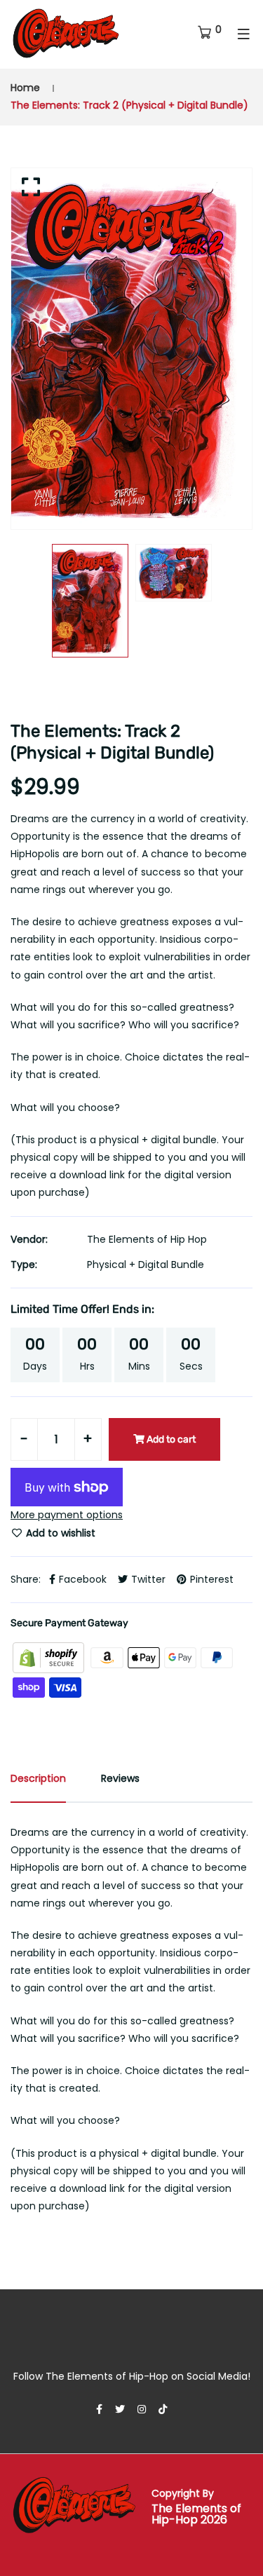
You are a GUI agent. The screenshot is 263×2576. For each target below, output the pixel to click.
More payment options (67, 1515)
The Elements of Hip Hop (147, 1239)
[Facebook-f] (99, 2409)
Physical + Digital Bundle (146, 1265)
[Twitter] (120, 2409)
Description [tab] (38, 1778)
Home (25, 88)
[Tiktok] (163, 2409)
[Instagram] (142, 2409)
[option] (131, 349)
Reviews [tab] (120, 1778)
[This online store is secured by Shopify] (50, 1657)
